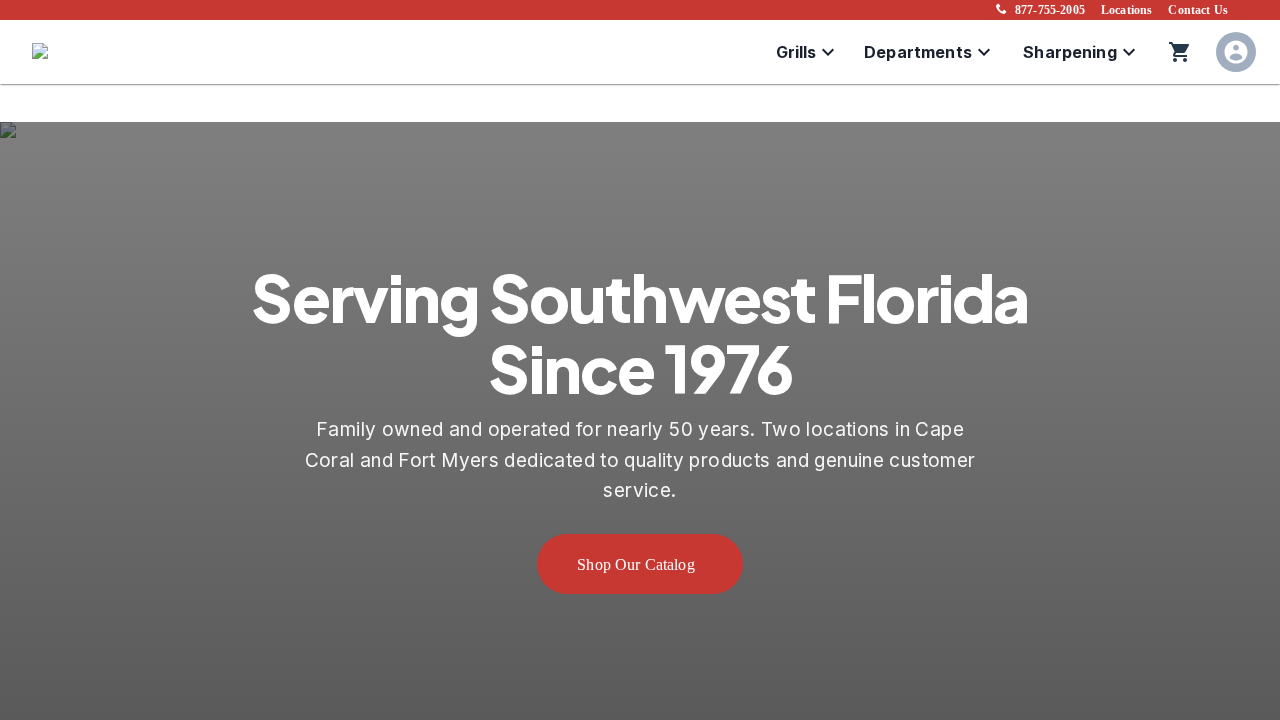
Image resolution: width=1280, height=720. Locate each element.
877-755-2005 (1050, 10)
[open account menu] (1236, 52)
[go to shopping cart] (1180, 52)
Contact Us (1198, 10)
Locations (1126, 10)
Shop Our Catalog (636, 564)
